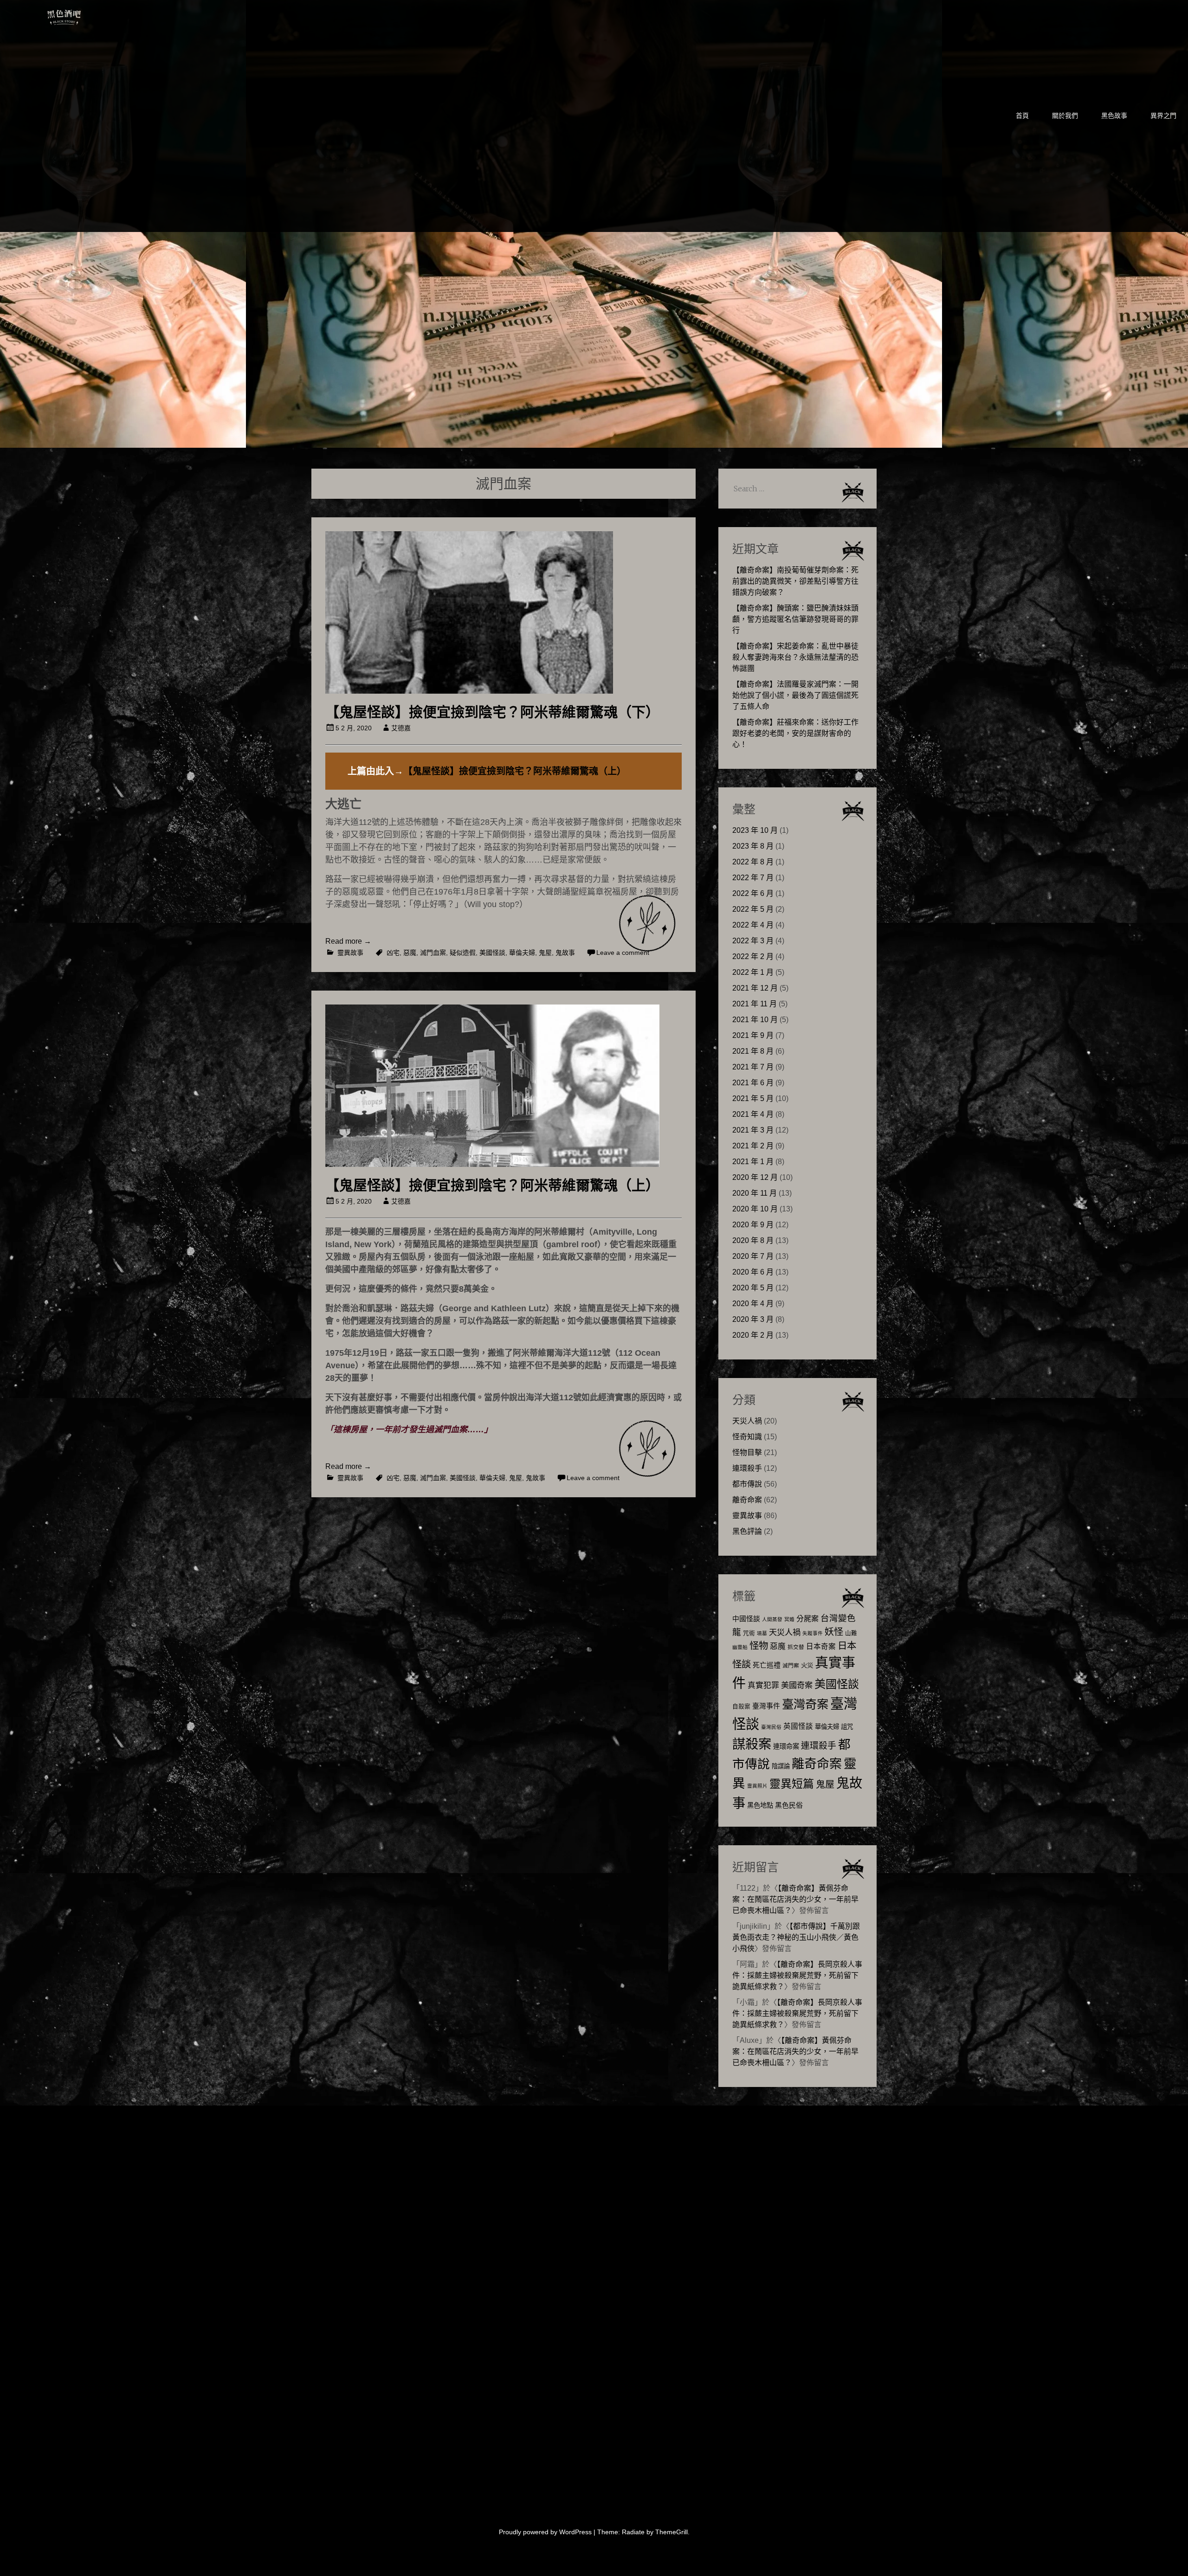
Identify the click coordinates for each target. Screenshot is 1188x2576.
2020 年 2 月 (753, 1335)
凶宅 (393, 953)
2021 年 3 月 (753, 1130)
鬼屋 (545, 953)
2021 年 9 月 (753, 1035)
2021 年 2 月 (753, 1146)
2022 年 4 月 (753, 925)
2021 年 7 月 (753, 1067)
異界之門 (1163, 116)
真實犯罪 (763, 1685)
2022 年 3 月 (753, 941)
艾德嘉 (401, 728)
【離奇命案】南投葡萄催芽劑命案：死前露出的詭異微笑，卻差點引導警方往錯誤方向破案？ (795, 581)
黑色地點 (760, 1805)
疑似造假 (463, 953)
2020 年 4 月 (753, 1304)
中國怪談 (746, 1619)
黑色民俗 (789, 1805)
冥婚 (789, 1619)
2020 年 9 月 (753, 1225)
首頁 (1022, 116)
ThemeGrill (671, 2532)
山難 (851, 1633)
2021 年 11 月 (755, 1004)
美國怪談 (492, 953)
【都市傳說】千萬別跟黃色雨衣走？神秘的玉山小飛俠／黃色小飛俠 (796, 1937)
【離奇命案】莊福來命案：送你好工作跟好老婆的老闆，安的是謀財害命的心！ (795, 733)
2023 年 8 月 (753, 846)
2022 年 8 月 (753, 862)
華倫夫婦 (522, 953)
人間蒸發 (772, 1619)
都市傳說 (747, 1484)
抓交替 (796, 1647)
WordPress (575, 2532)
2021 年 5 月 (753, 1098)
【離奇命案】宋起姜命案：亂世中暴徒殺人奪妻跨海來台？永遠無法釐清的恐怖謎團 (795, 657)
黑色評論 (747, 1531)
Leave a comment (623, 953)
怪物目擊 (747, 1452)
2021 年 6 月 (753, 1083)
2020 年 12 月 (755, 1177)
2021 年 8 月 (753, 1051)
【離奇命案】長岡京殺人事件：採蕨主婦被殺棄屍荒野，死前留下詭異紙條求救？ (797, 1975)
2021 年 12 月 (755, 988)
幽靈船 (740, 1647)
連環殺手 (747, 1468)
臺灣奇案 (805, 1704)
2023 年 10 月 (755, 830)
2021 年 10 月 (755, 1020)
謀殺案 (752, 1744)
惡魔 (410, 953)
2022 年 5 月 (753, 909)
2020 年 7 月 (753, 1256)
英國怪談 (798, 1726)
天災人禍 (747, 1421)
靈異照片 (757, 1786)
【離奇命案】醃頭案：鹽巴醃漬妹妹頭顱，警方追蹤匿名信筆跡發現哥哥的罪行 (795, 619)
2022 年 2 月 (753, 956)
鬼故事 (565, 953)
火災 (807, 1665)
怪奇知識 (747, 1437)
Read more (348, 941)
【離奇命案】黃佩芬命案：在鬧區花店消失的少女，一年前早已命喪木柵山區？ (795, 1899)
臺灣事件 (766, 1706)
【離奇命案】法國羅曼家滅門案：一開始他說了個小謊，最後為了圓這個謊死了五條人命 (795, 695)
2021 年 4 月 (753, 1114)
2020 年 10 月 (755, 1209)
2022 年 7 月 (753, 878)
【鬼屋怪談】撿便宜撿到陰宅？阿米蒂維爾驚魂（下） (492, 712)
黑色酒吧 (92, 15)
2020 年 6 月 (753, 1272)
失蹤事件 (813, 1633)
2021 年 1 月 (753, 1162)
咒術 (749, 1633)
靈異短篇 (792, 1784)
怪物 (759, 1645)
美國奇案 (797, 1685)
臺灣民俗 (771, 1727)
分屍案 (807, 1618)
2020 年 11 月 (755, 1193)
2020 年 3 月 (753, 1319)
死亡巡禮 (767, 1665)
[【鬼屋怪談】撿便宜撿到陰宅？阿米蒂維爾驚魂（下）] (469, 691)
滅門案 (791, 1666)
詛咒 (847, 1727)
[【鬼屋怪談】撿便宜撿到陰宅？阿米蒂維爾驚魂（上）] (492, 1164)
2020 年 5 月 (753, 1288)
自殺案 (741, 1707)
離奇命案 (747, 1500)
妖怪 (834, 1632)
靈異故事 (350, 953)
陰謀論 (781, 1766)
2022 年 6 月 (753, 893)
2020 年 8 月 (753, 1240)
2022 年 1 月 (753, 972)
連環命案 (786, 1746)
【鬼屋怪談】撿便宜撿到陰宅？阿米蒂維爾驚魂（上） (515, 771)
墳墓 (762, 1633)
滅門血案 (433, 953)
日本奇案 (821, 1646)
